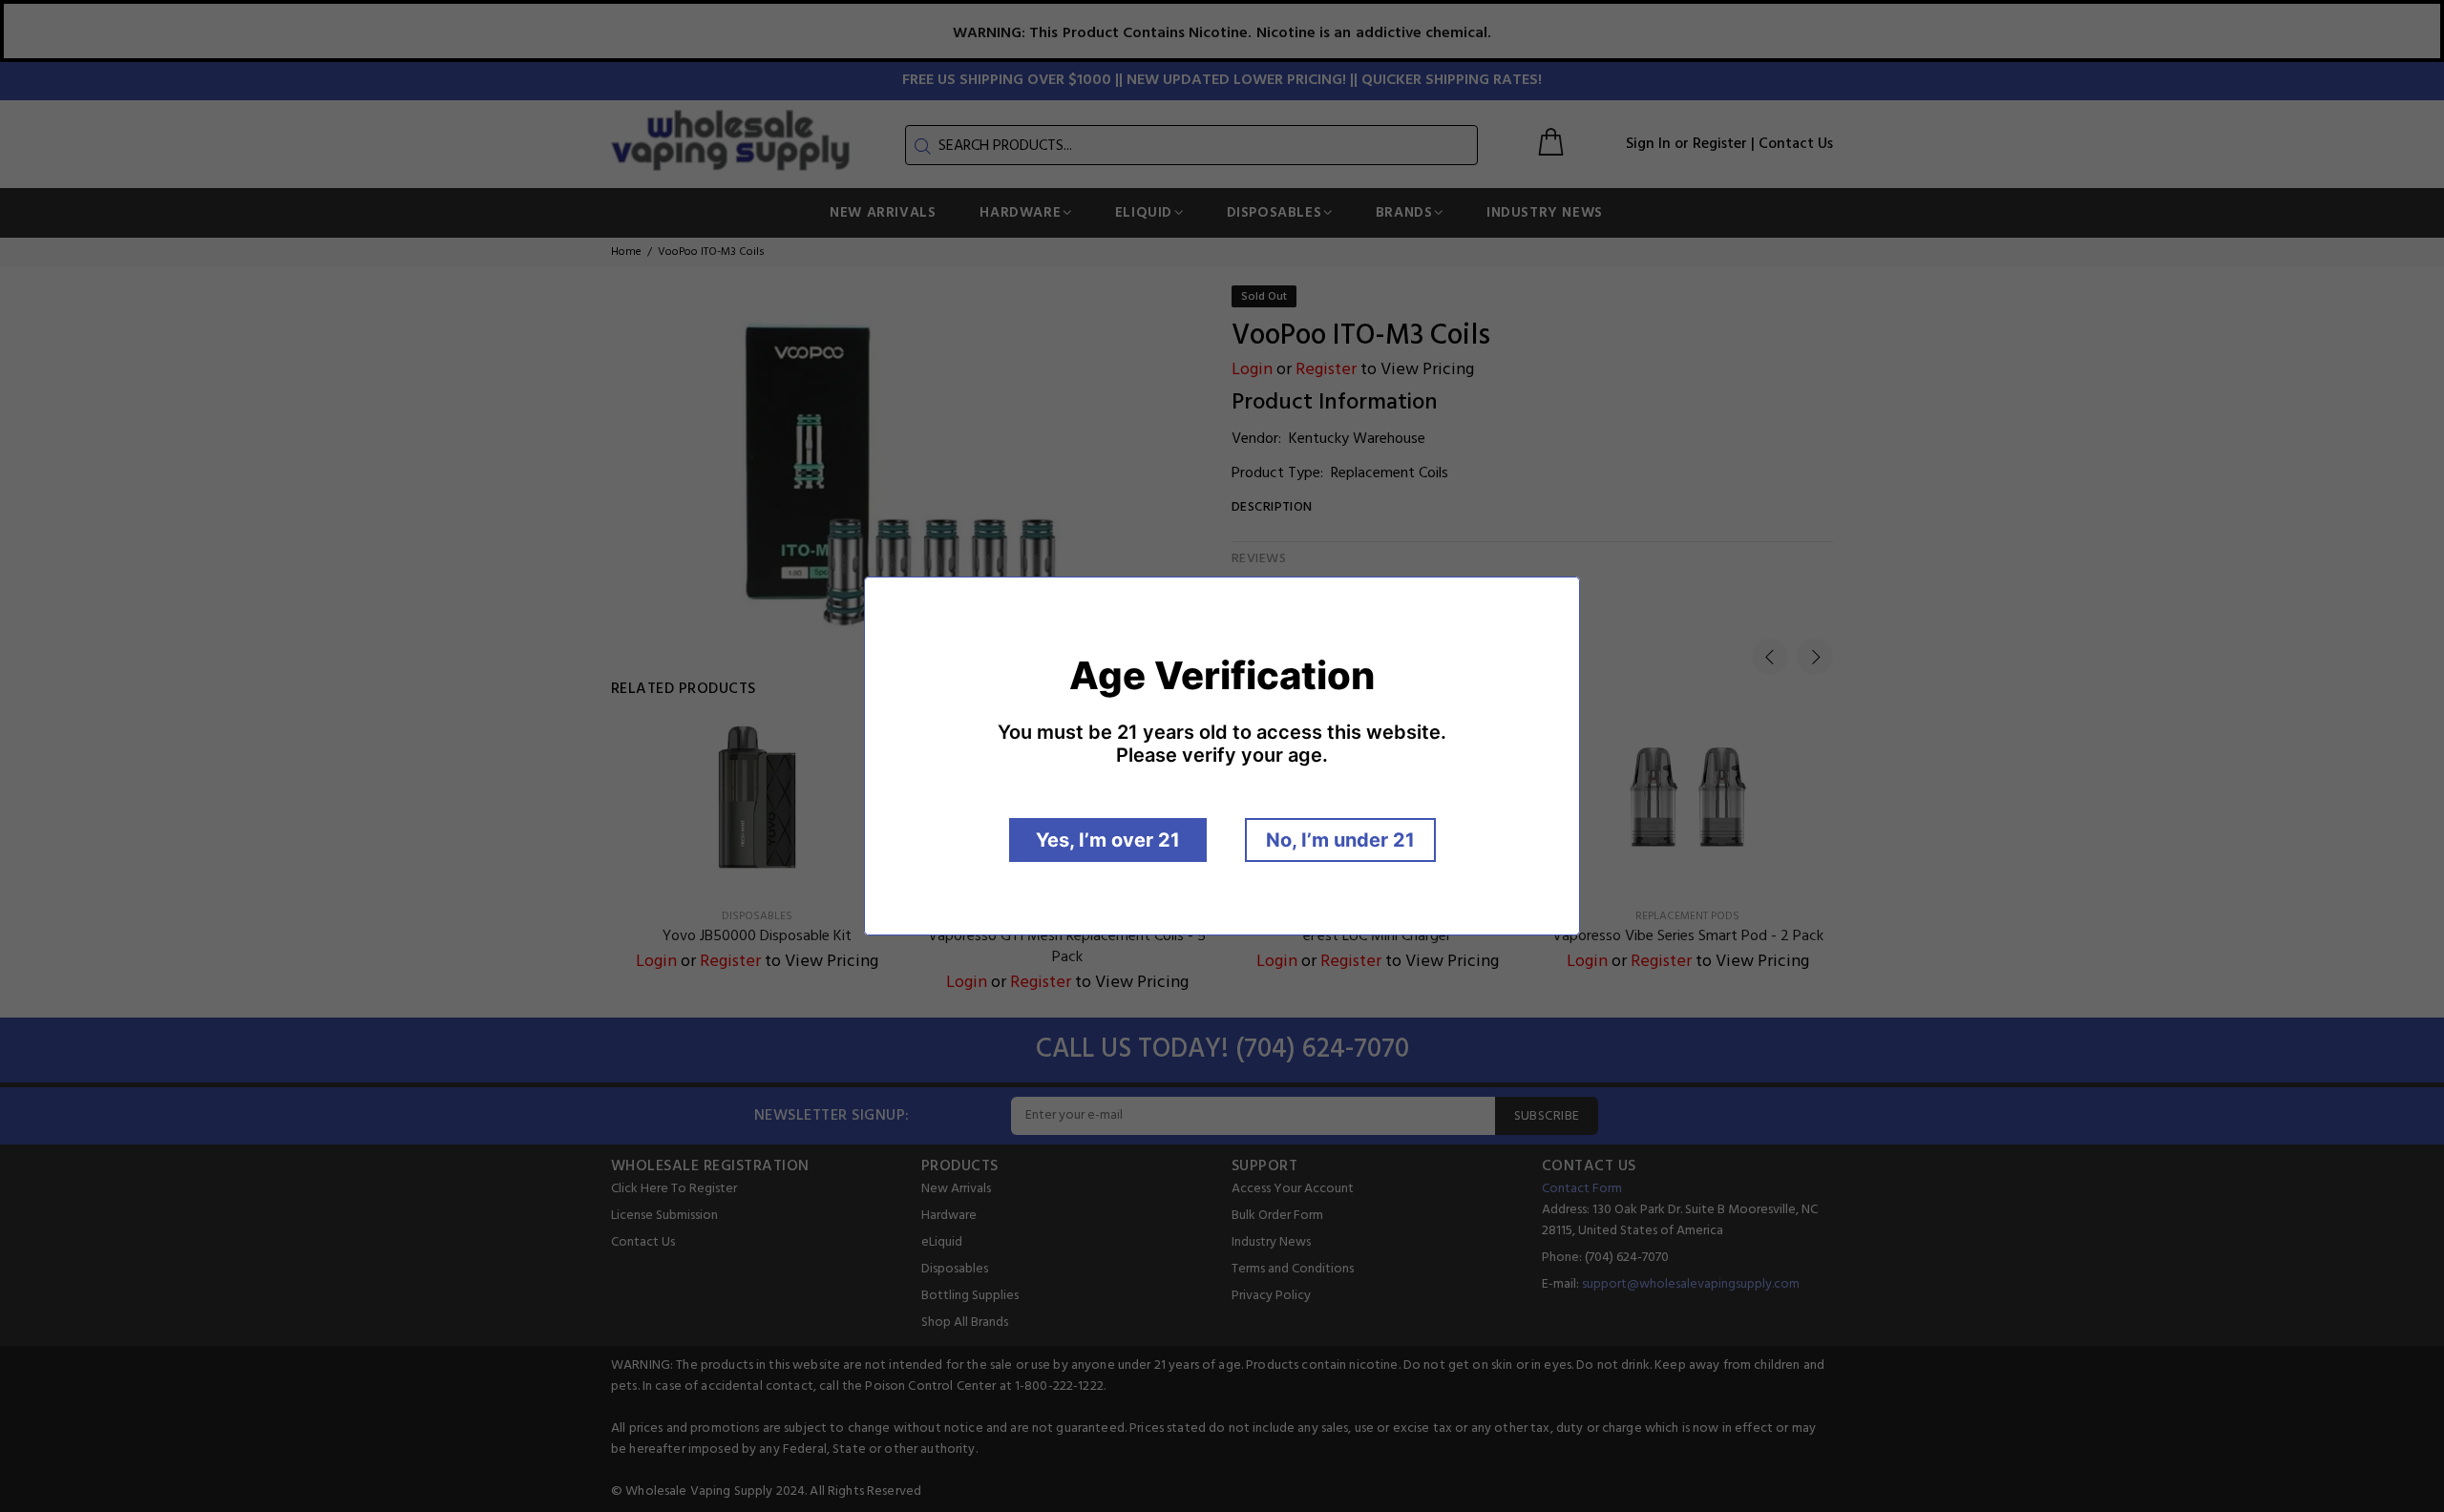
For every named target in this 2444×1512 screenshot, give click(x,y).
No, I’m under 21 (1340, 840)
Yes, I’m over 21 (1108, 840)
